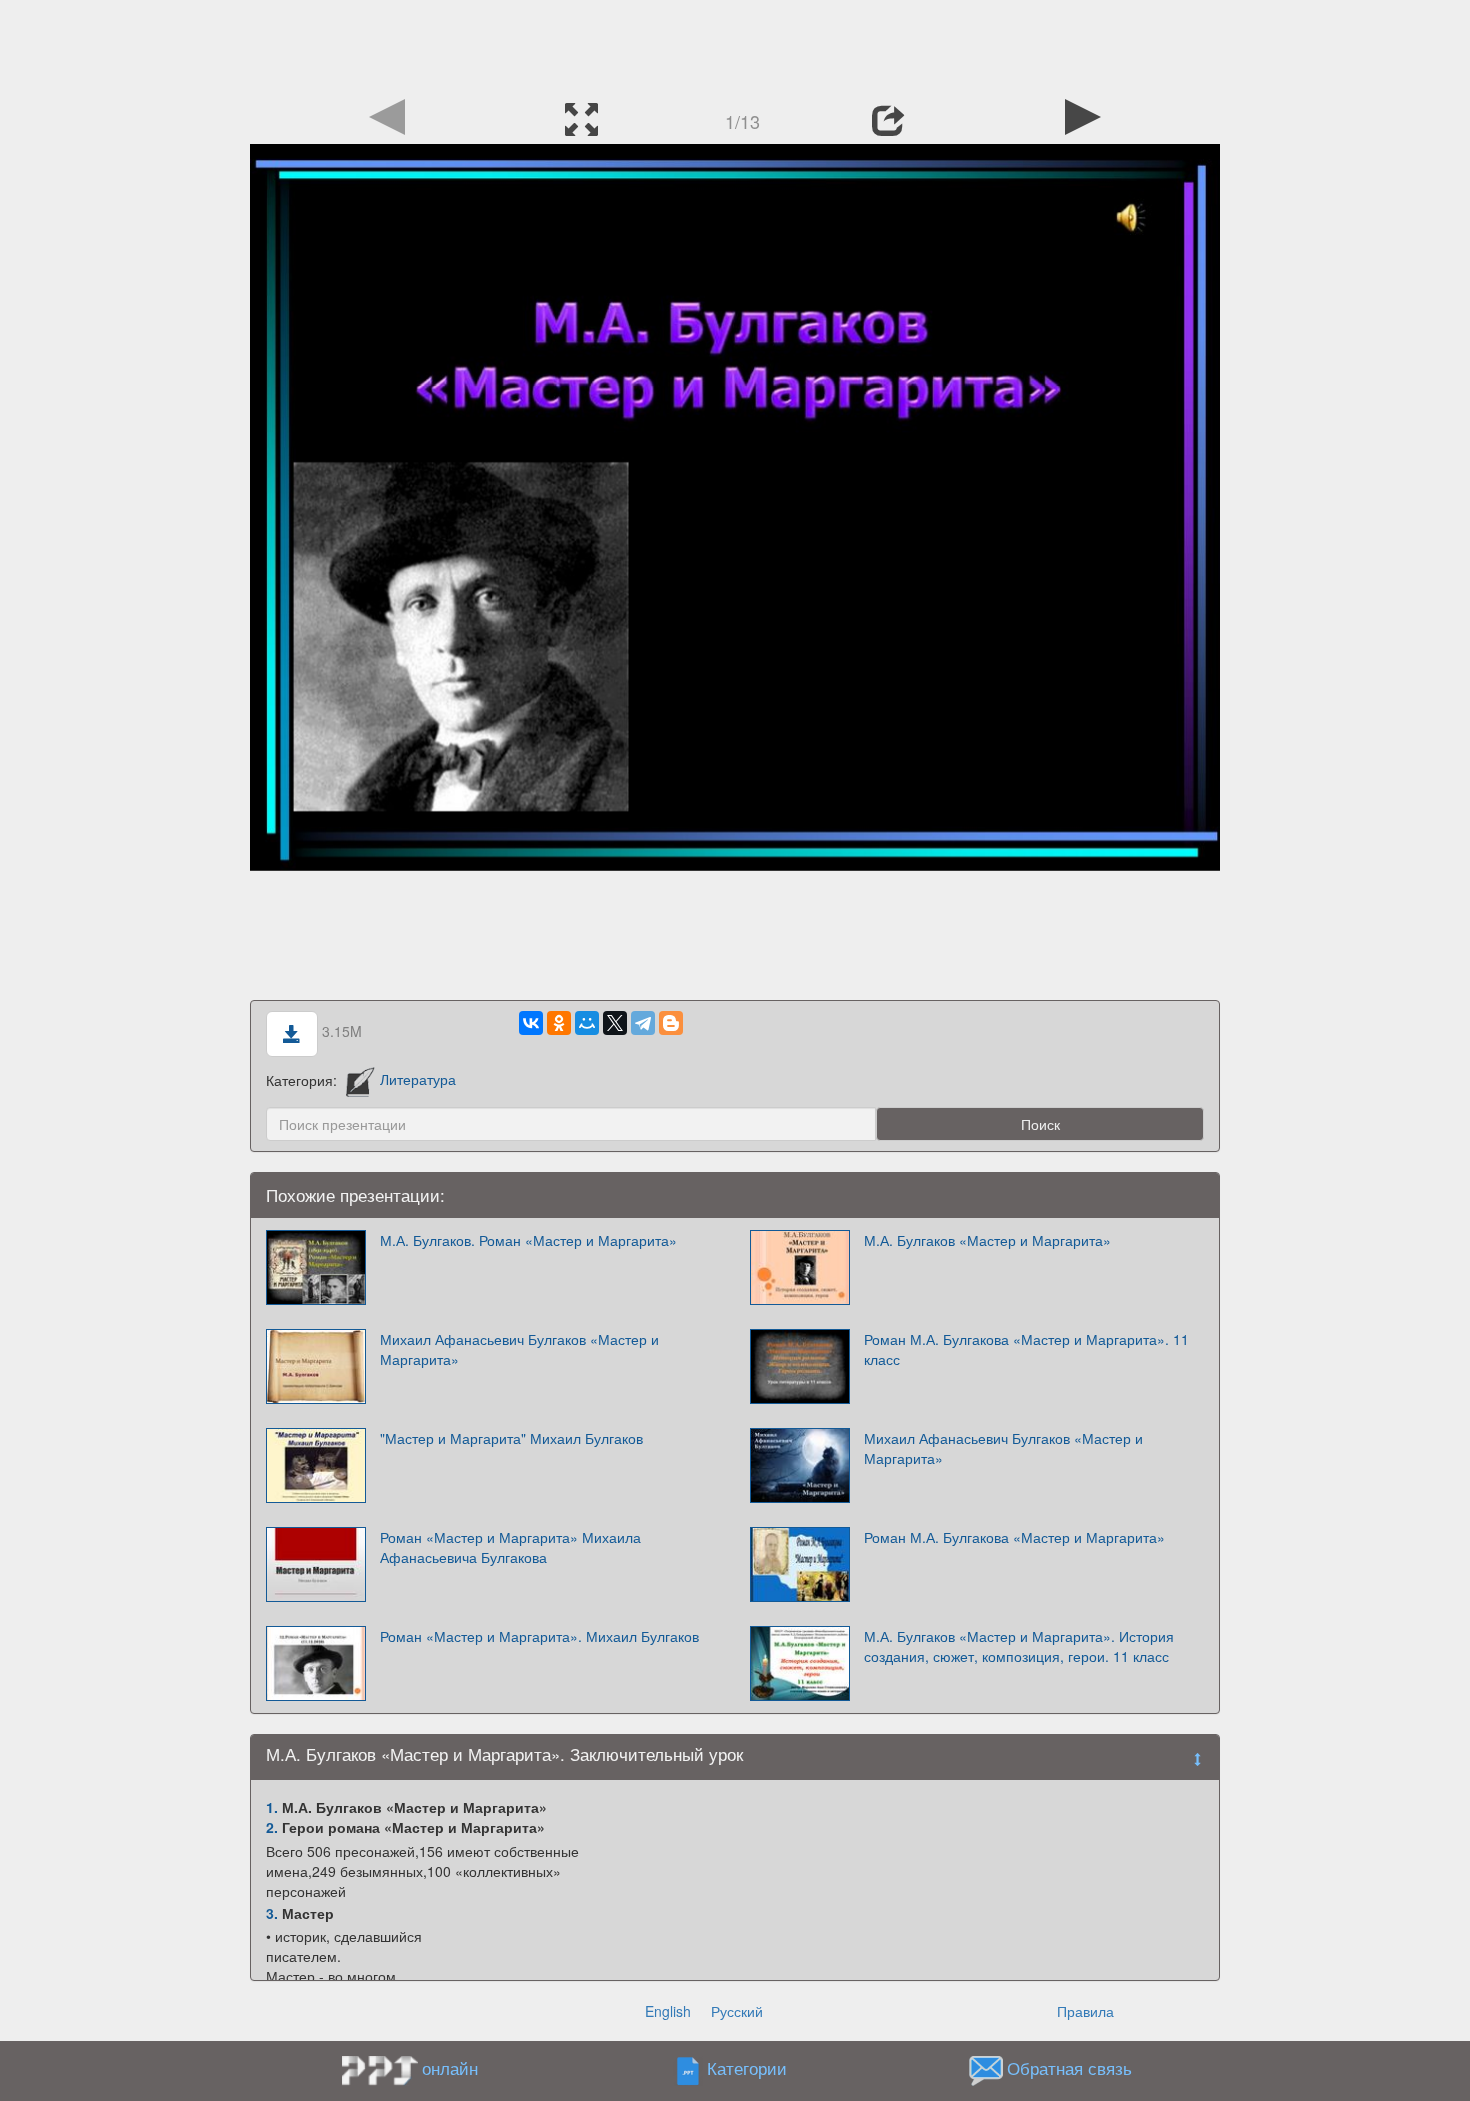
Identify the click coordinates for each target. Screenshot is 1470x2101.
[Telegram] (643, 1023)
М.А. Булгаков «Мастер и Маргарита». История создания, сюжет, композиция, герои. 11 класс (1019, 1646)
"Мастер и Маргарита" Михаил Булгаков (511, 1438)
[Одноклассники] (559, 1023)
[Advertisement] (735, 45)
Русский (737, 2011)
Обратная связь (1069, 2068)
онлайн (450, 2068)
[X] (615, 1023)
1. (272, 1807)
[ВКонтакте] (531, 1023)
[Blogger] (671, 1023)
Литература (418, 1079)
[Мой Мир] (587, 1023)
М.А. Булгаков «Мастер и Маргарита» (987, 1240)
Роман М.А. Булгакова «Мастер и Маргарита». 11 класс (1026, 1349)
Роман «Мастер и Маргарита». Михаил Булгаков (539, 1636)
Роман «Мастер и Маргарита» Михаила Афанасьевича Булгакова (510, 1547)
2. (272, 1827)
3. (272, 1913)
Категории (747, 2068)
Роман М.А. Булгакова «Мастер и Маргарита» (1014, 1537)
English (668, 2011)
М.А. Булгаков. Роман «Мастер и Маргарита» (528, 1240)
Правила (1085, 2011)
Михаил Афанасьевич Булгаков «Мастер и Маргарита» (519, 1349)
